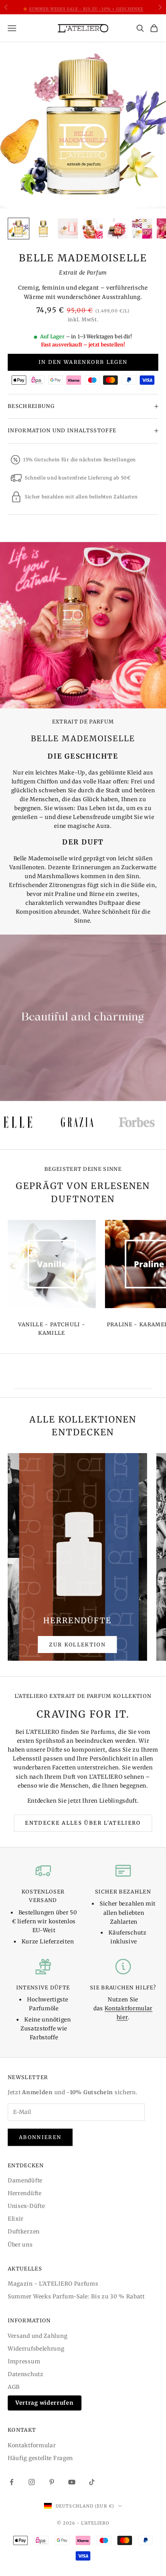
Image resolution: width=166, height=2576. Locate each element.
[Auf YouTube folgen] (72, 2482)
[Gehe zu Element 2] (43, 229)
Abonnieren (40, 2137)
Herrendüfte (25, 2193)
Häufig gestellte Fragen (40, 2458)
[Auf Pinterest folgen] (52, 2482)
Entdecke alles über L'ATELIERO (83, 1823)
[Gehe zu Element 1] (19, 229)
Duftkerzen (24, 2231)
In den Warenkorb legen (83, 362)
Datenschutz (26, 2374)
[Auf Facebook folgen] (12, 2482)
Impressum (24, 2361)
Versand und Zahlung (37, 2336)
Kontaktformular (32, 2445)
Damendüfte (25, 2180)
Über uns (20, 2245)
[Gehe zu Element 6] (142, 229)
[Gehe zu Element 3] (68, 229)
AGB (14, 2387)
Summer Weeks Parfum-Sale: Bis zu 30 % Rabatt (76, 2296)
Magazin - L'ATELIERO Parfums (53, 2284)
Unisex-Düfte (26, 2206)
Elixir (16, 2219)
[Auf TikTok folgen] (92, 2482)
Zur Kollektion (77, 1645)
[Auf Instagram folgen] (32, 2482)
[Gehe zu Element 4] (93, 229)
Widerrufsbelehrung (36, 2349)
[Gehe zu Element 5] (117, 229)
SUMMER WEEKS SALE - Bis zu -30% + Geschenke (86, 7)
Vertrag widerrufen (45, 2403)
